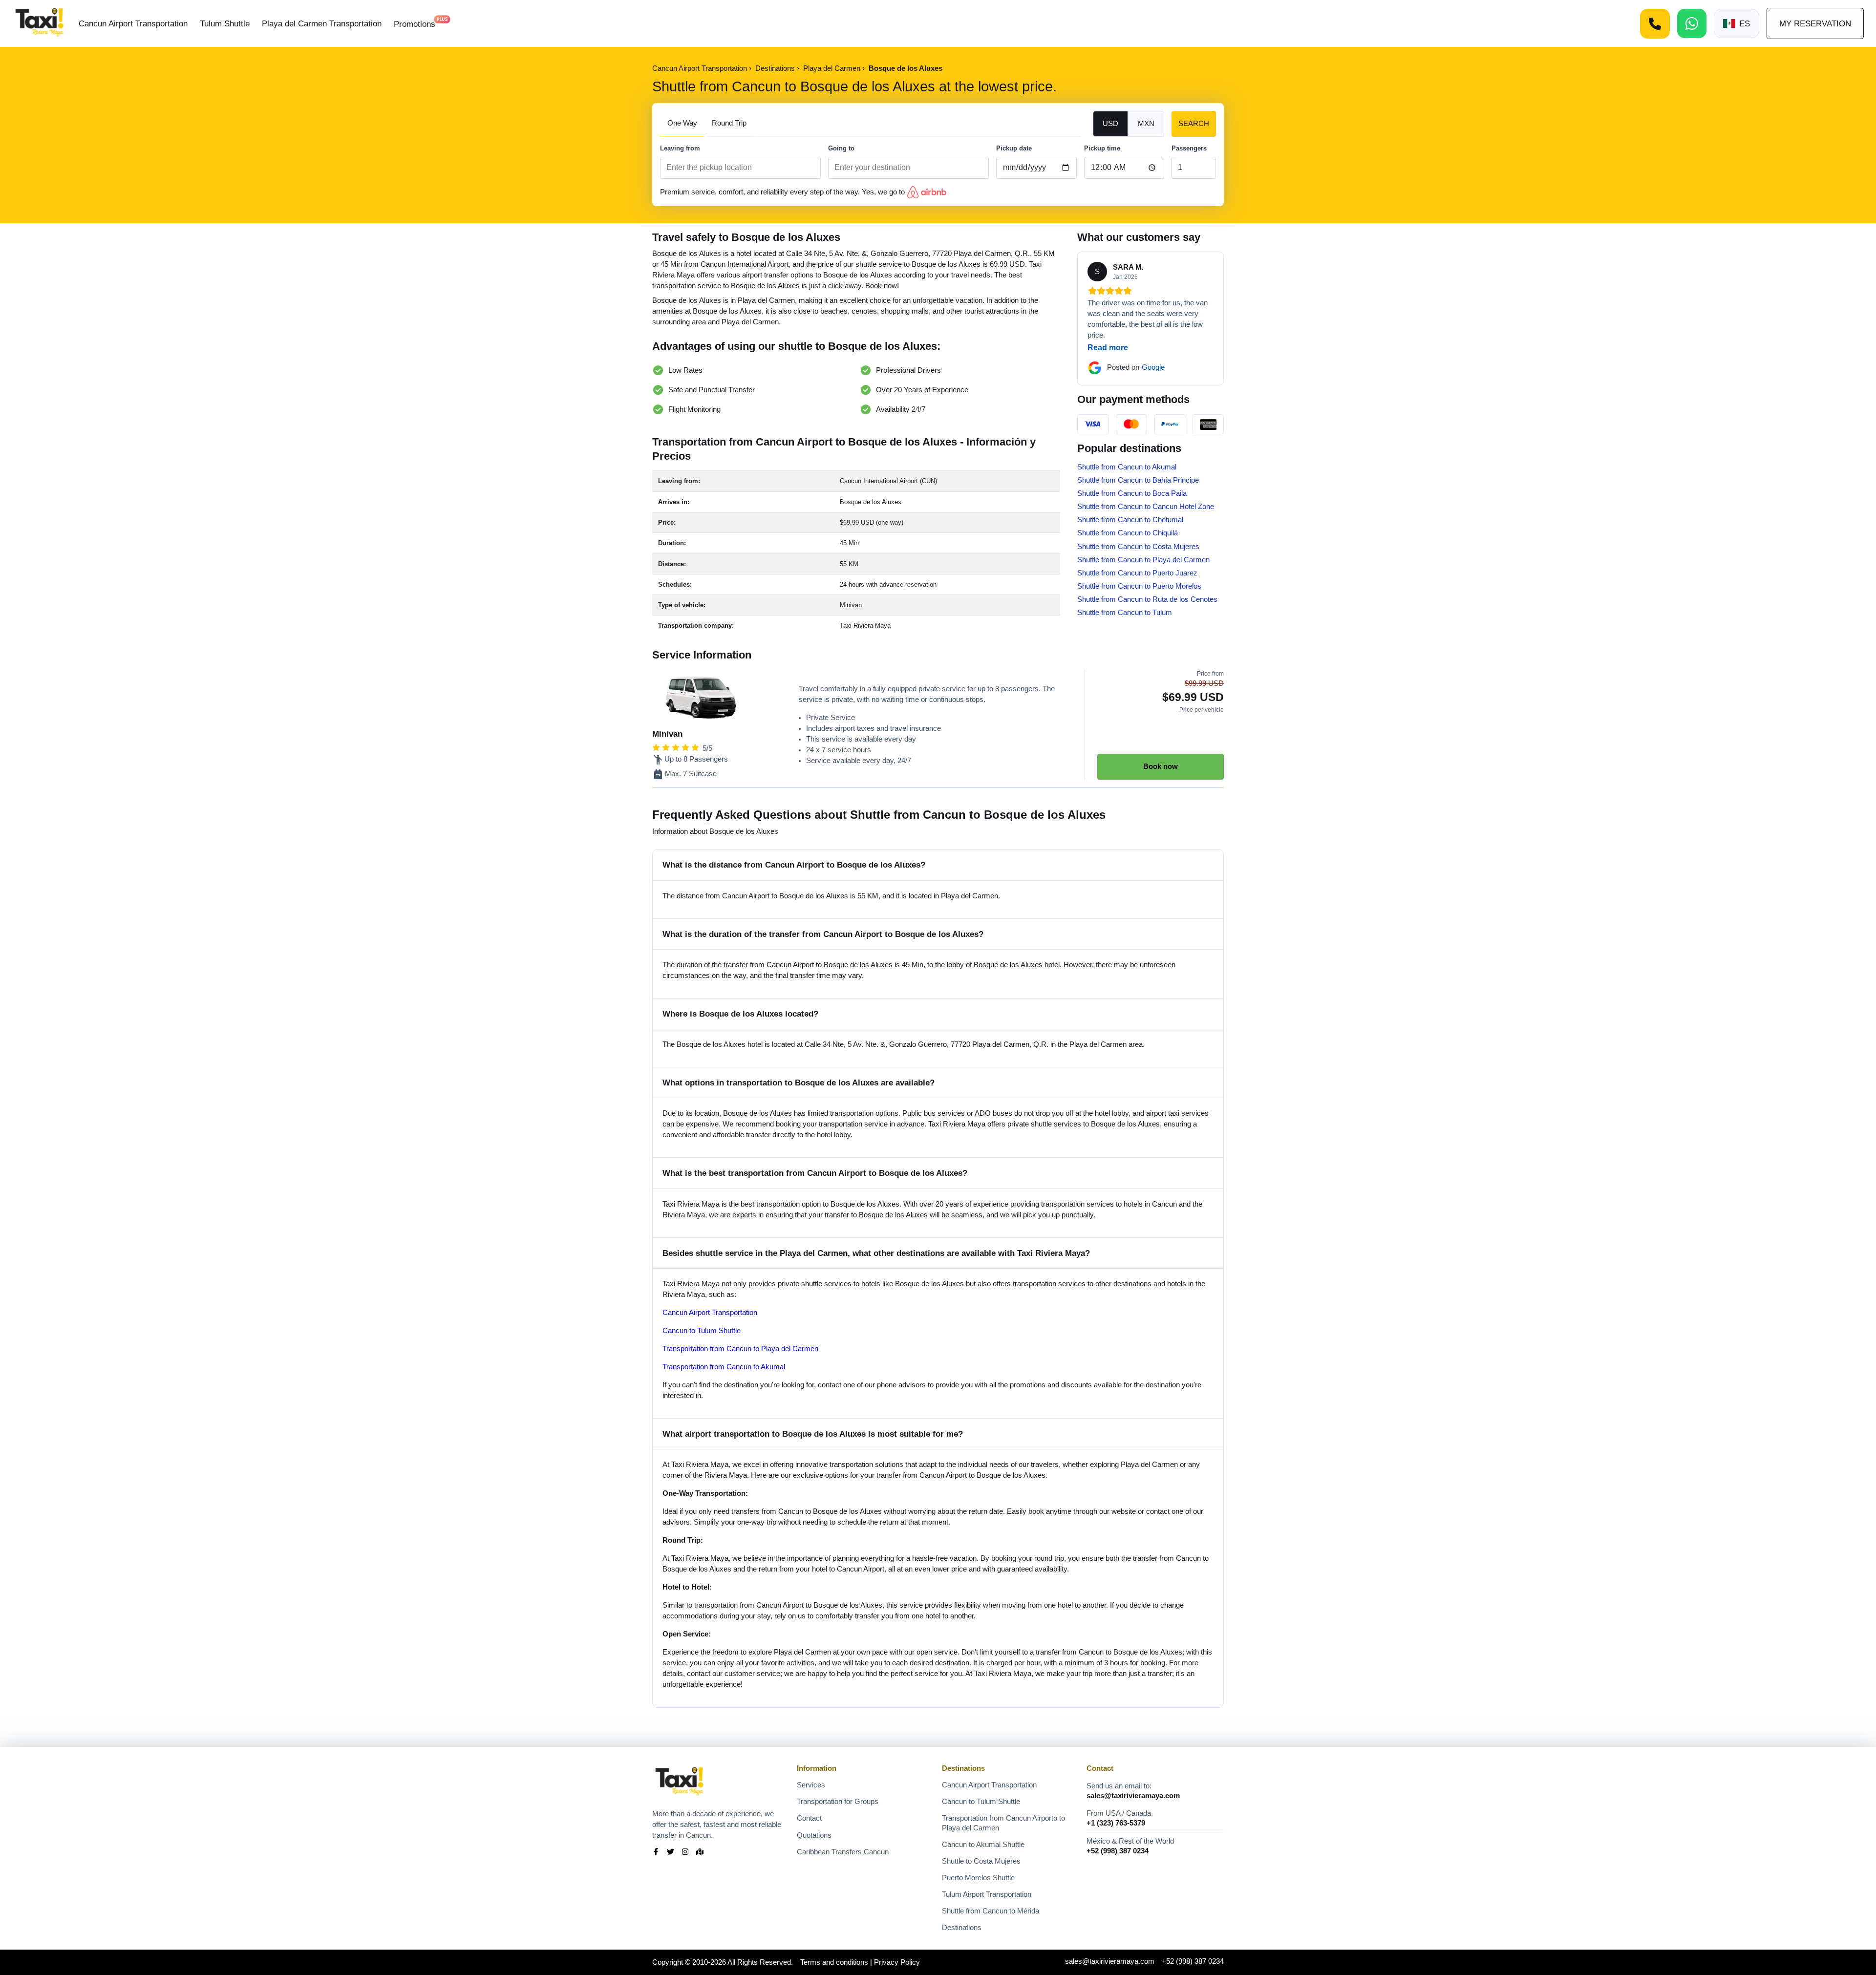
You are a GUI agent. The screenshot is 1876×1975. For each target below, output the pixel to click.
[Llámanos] (1655, 24)
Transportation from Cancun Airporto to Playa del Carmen (1003, 1823)
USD (1110, 124)
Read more (1108, 348)
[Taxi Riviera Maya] (39, 23)
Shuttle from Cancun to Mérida (991, 1911)
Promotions (415, 24)
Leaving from (680, 148)
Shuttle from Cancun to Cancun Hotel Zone (1146, 507)
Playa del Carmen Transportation (322, 23)
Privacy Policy (897, 1962)
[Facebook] (656, 1853)
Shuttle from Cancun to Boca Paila (1132, 493)
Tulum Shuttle (225, 23)
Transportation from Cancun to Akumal (724, 1367)
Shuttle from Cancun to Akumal (1127, 467)
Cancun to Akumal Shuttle (983, 1845)
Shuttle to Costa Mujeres (981, 1861)
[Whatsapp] (1692, 23)
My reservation (1815, 23)
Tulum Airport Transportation (987, 1894)
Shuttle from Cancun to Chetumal (1130, 520)
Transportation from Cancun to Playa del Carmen (740, 1349)
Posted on (1136, 367)
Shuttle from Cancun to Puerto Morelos (1139, 586)
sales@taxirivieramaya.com (1133, 1796)
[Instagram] (685, 1853)
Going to (841, 148)
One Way (682, 123)
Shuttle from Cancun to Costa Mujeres (1138, 547)
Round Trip (729, 123)
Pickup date (1014, 148)
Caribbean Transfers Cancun (843, 1852)
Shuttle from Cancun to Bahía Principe (1138, 480)
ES (1745, 23)
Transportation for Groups (838, 1802)
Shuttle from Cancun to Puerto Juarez (1137, 573)
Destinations (962, 1928)
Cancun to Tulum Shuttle (702, 1331)
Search (1194, 124)
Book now (1161, 766)
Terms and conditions (834, 1962)
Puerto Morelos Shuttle (978, 1878)
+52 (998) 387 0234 (1118, 1851)
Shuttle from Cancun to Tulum (1125, 613)
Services (811, 1785)
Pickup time (1102, 148)
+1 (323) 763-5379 (1116, 1823)
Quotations (814, 1835)
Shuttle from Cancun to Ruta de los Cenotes (1147, 599)
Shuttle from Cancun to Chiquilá (1128, 533)
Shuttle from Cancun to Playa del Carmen (1143, 560)
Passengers (1189, 148)
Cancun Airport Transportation (133, 23)
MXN (1146, 124)
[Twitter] (671, 1853)
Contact (809, 1818)
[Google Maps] (700, 1853)
